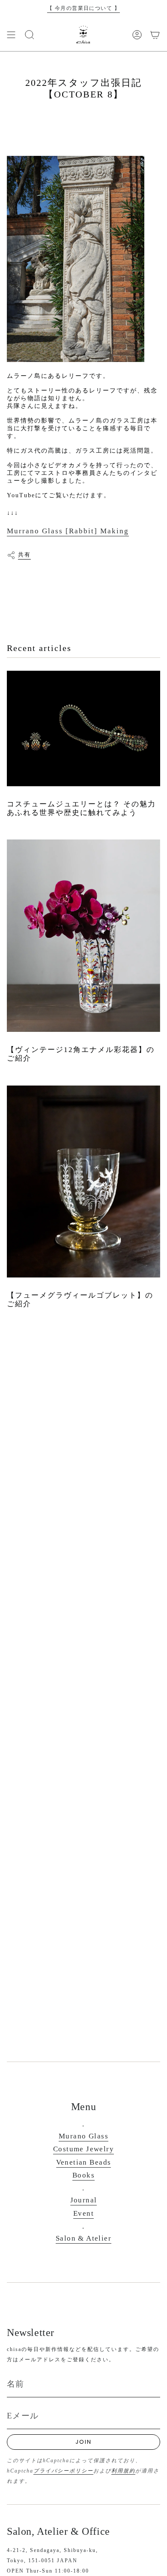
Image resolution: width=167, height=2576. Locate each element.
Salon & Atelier (83, 2238)
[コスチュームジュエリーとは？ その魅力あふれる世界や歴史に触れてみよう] (83, 728)
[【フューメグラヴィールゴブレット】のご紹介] (83, 1182)
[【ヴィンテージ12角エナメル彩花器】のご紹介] (83, 935)
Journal (84, 2200)
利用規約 (123, 2471)
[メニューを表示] (11, 35)
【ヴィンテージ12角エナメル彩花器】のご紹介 (81, 1054)
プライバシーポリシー (63, 2471)
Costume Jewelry (83, 2149)
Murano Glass (83, 2136)
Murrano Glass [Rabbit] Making (68, 531)
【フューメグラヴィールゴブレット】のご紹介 (80, 1300)
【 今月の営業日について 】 (83, 8)
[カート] (155, 35)
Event (83, 2213)
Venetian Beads (84, 2162)
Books (83, 2175)
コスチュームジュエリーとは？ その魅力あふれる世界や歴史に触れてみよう (81, 808)
